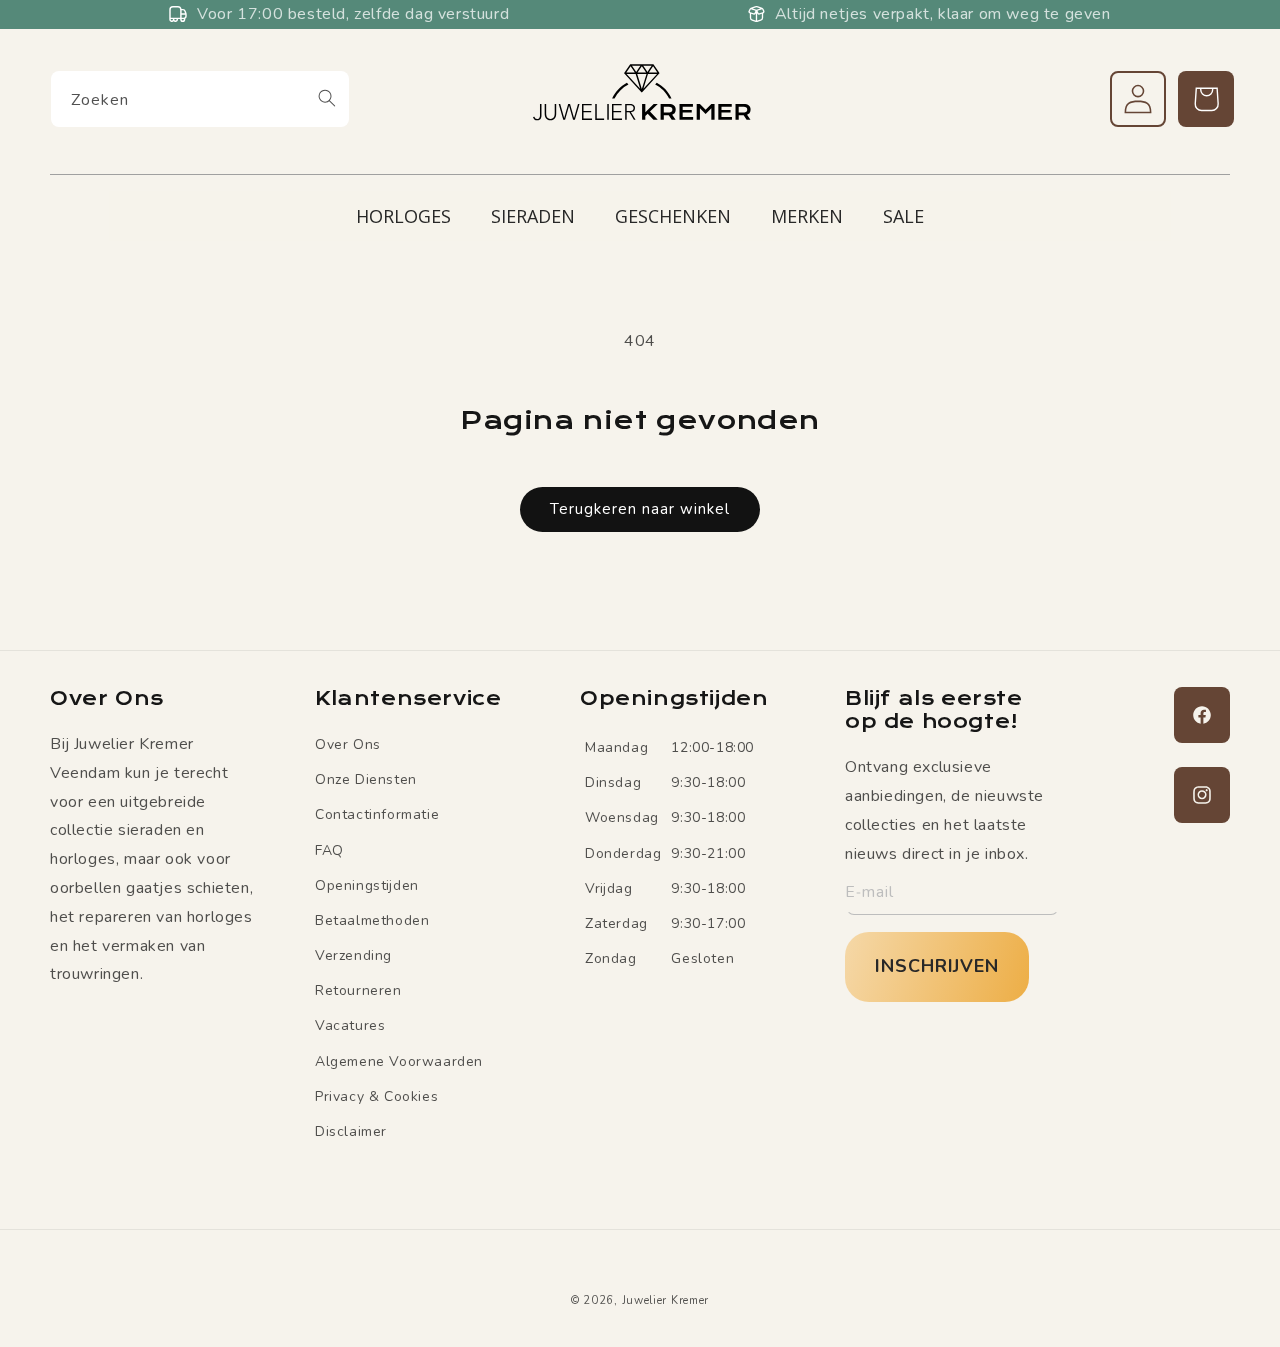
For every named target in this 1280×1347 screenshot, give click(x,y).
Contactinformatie (377, 814)
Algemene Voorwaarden (399, 1061)
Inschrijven (937, 966)
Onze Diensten (366, 779)
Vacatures (350, 1026)
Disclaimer (351, 1131)
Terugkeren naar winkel (640, 509)
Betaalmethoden (372, 920)
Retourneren (358, 990)
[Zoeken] (327, 98)
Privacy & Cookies (376, 1096)
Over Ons (348, 744)
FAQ (329, 850)
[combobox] (200, 99)
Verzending (353, 955)
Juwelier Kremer (666, 1300)
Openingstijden (367, 885)
